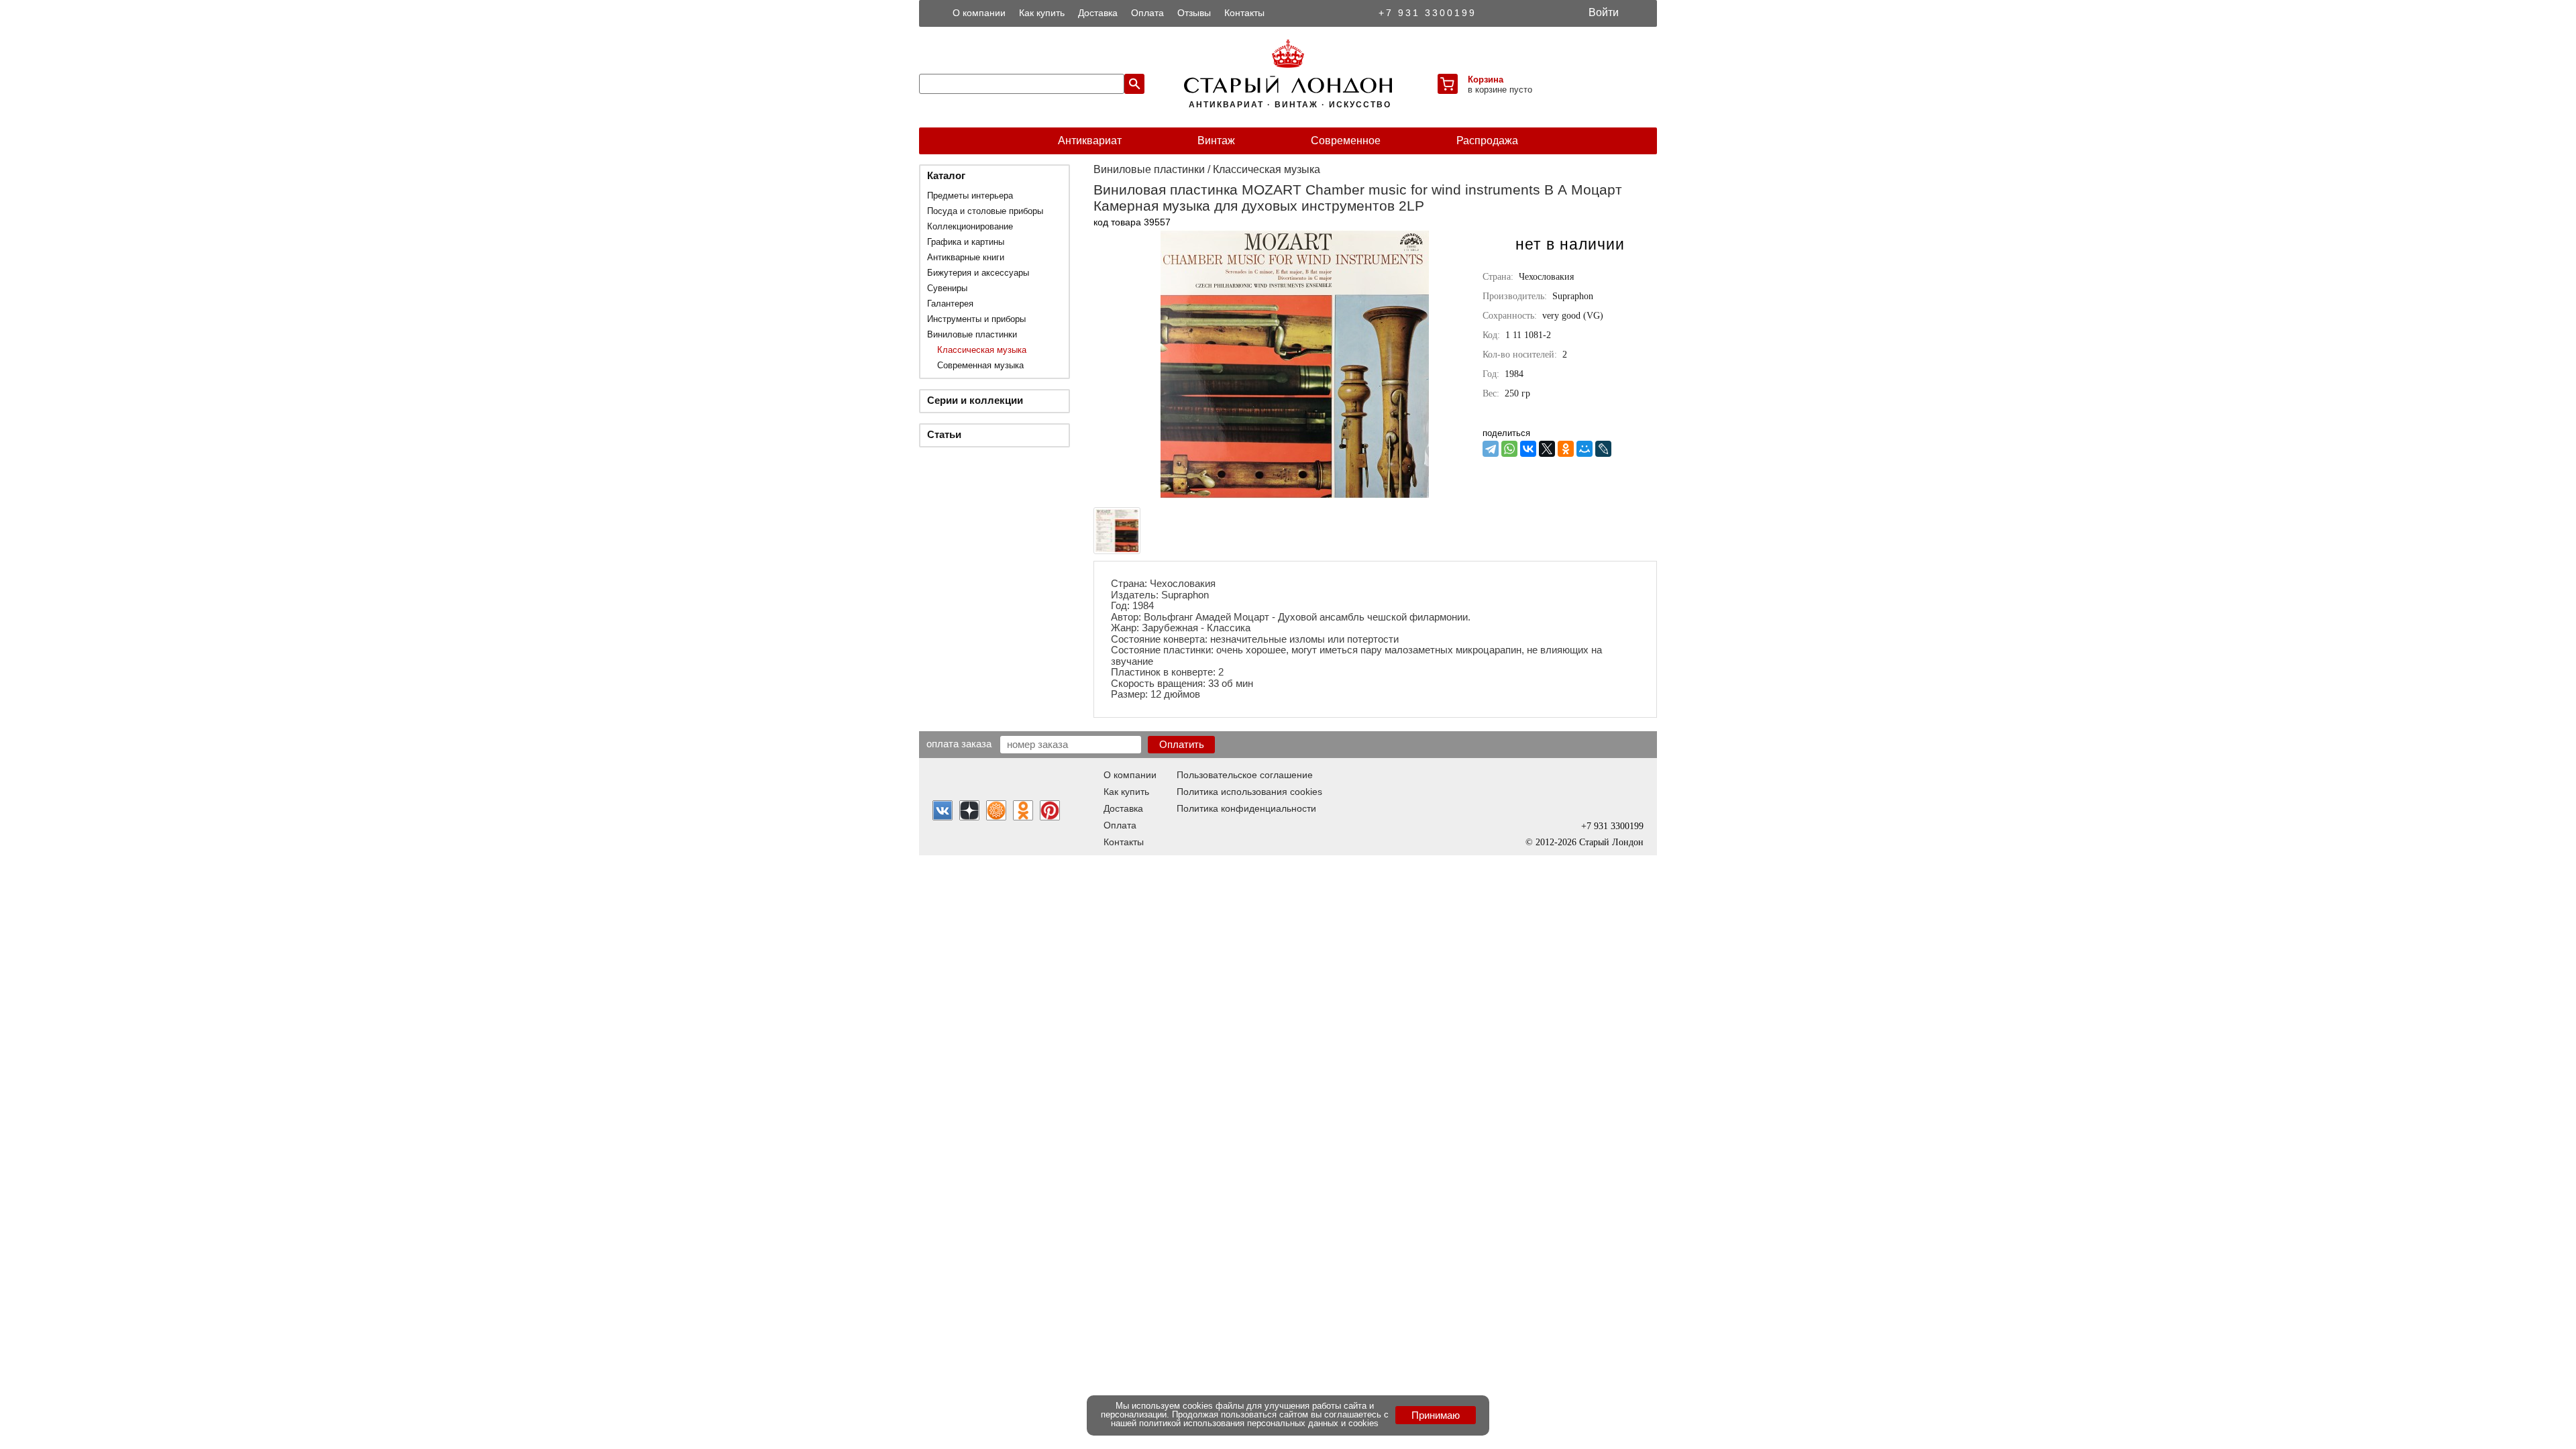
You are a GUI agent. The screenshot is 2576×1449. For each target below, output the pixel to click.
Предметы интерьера (970, 196)
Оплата (1147, 13)
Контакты (1244, 13)
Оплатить (1182, 744)
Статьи (944, 434)
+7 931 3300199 (1428, 13)
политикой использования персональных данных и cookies (1259, 1423)
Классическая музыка (982, 350)
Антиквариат (1090, 141)
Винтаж (1216, 141)
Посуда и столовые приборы (985, 211)
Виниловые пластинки (972, 334)
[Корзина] (1448, 84)
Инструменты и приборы (976, 319)
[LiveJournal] (1603, 449)
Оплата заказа (959, 743)
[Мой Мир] (1585, 449)
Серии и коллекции (975, 400)
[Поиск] (1134, 84)
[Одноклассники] (1566, 449)
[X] (1547, 449)
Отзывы (1194, 13)
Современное (1346, 141)
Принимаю (1436, 1415)
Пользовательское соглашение (1245, 775)
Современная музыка (980, 365)
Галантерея (950, 304)
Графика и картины (966, 242)
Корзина (1486, 79)
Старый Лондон (1611, 842)
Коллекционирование (970, 226)
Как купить (1042, 13)
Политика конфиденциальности (1246, 808)
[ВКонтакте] (1528, 449)
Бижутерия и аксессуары (978, 273)
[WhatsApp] (1509, 449)
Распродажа (1487, 141)
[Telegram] (1491, 449)
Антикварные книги (966, 257)
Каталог (946, 175)
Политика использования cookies (1249, 792)
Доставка (1098, 13)
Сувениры (947, 288)
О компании (979, 13)
